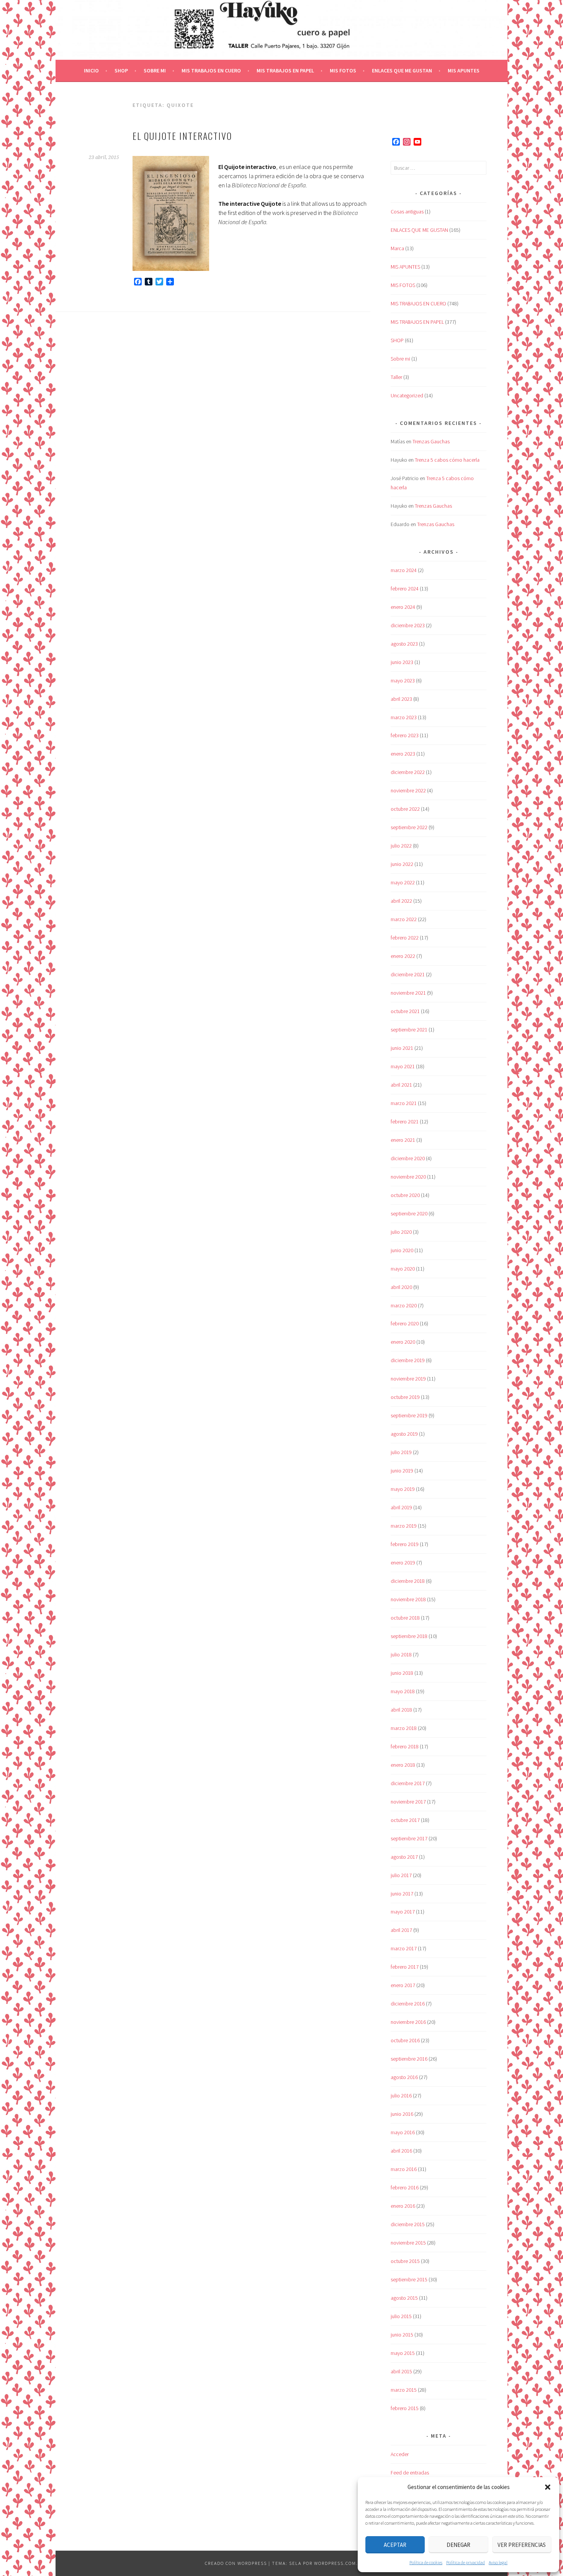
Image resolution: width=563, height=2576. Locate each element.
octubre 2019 (405, 1397)
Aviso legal (498, 2562)
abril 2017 (401, 1930)
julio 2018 (401, 1654)
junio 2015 (402, 2335)
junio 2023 (402, 662)
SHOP (121, 71)
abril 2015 (401, 2371)
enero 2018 (403, 1765)
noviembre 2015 (408, 2243)
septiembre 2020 (409, 1213)
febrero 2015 (405, 2408)
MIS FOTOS (343, 71)
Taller (396, 377)
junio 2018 (402, 1673)
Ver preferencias (522, 2545)
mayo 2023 (403, 680)
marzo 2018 (404, 1728)
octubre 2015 (405, 2261)
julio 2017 (401, 1875)
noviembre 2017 (408, 1802)
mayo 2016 (403, 2132)
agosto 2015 (404, 2298)
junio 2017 (402, 1894)
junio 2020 (402, 1250)
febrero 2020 (405, 1323)
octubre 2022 (405, 809)
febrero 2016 (405, 2187)
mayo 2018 (403, 1691)
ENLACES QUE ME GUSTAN (402, 71)
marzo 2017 (404, 1948)
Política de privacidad (466, 2562)
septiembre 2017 (409, 1838)
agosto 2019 (404, 1434)
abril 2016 (401, 2151)
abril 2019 (401, 1507)
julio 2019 (401, 1452)
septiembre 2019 (409, 1415)
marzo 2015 (404, 2390)
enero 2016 (403, 2206)
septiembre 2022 (409, 827)
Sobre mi (155, 71)
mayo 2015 (403, 2353)
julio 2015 (401, 2316)
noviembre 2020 (408, 1177)
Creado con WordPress (236, 2563)
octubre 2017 (405, 1820)
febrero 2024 (405, 589)
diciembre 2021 (408, 974)
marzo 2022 (404, 919)
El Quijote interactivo (182, 136)
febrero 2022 (405, 938)
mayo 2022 (403, 882)
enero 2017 (403, 1985)
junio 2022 (402, 864)
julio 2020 (401, 1232)
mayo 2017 (403, 1912)
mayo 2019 (403, 1489)
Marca (397, 248)
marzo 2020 (404, 1305)
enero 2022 (403, 956)
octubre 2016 (405, 2040)
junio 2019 (402, 1471)
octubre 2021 (405, 1011)
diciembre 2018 (408, 1581)
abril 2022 (401, 901)
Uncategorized (407, 395)
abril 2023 (401, 699)
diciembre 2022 (408, 772)
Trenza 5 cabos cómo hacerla (447, 460)
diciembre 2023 (408, 625)
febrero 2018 (405, 1746)
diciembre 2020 (408, 1158)
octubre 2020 (405, 1195)
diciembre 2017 (408, 1783)
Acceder (400, 2454)
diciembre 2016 (408, 2004)
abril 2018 (401, 1710)
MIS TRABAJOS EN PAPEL (285, 71)
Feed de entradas (410, 2473)
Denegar (458, 2545)
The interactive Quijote (250, 203)
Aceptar (395, 2545)
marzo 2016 (404, 2169)
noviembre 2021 (408, 993)
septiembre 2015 (409, 2279)
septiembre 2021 (409, 1030)
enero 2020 (403, 1342)
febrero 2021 (405, 1122)
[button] (548, 2487)
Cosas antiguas (407, 212)
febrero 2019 (405, 1544)
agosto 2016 (404, 2077)
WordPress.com (335, 2563)
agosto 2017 (404, 1857)
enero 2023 (403, 754)
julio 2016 (401, 2096)
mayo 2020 (403, 1269)
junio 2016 (402, 2114)
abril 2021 (401, 1085)
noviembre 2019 (408, 1379)
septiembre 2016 (409, 2059)
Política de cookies (426, 2562)
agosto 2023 (404, 644)
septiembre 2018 (409, 1636)
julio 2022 (401, 846)
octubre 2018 (405, 1618)
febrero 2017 (405, 1967)
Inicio (91, 71)
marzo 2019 (404, 1526)
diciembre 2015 (408, 2224)
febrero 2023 (405, 735)
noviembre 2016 (408, 2022)
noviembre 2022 (408, 790)
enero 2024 (403, 607)
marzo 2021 (404, 1103)
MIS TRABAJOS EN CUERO (211, 71)
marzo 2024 (404, 570)
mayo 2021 (403, 1066)
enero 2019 (403, 1563)
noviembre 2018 (408, 1599)
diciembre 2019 (408, 1360)
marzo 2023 (404, 717)
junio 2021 (402, 1048)
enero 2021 (403, 1140)
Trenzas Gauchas (431, 441)
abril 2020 (401, 1287)
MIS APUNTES (464, 71)
